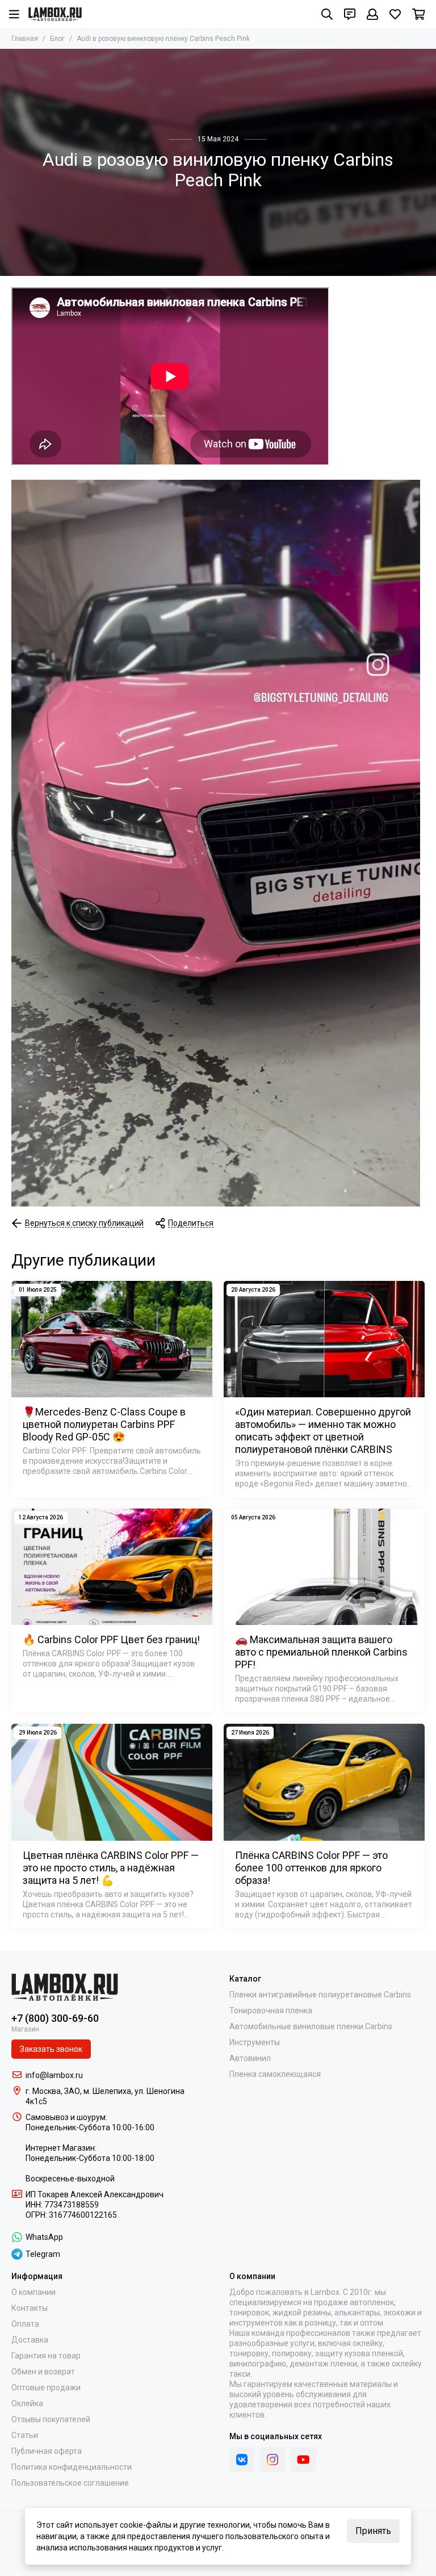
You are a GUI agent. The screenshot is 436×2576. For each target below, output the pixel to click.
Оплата (25, 2324)
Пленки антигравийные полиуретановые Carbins (320, 1995)
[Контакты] (350, 14)
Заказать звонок (51, 2049)
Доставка (30, 2340)
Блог (57, 39)
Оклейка (27, 2403)
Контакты (30, 2308)
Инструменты (255, 2042)
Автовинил (250, 2058)
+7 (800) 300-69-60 (55, 2018)
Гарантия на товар (46, 2356)
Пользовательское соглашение (70, 2483)
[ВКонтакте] (242, 2460)
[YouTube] (303, 2460)
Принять (373, 2531)
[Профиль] (372, 14)
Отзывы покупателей (51, 2419)
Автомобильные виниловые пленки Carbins (311, 2026)
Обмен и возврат (43, 2372)
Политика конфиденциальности (72, 2467)
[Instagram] (272, 2460)
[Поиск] (327, 14)
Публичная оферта (47, 2451)
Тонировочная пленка (271, 2010)
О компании (33, 2292)
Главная (25, 39)
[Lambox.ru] (55, 14)
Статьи (25, 2435)
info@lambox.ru (54, 2075)
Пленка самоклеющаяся (275, 2074)
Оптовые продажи (46, 2387)
